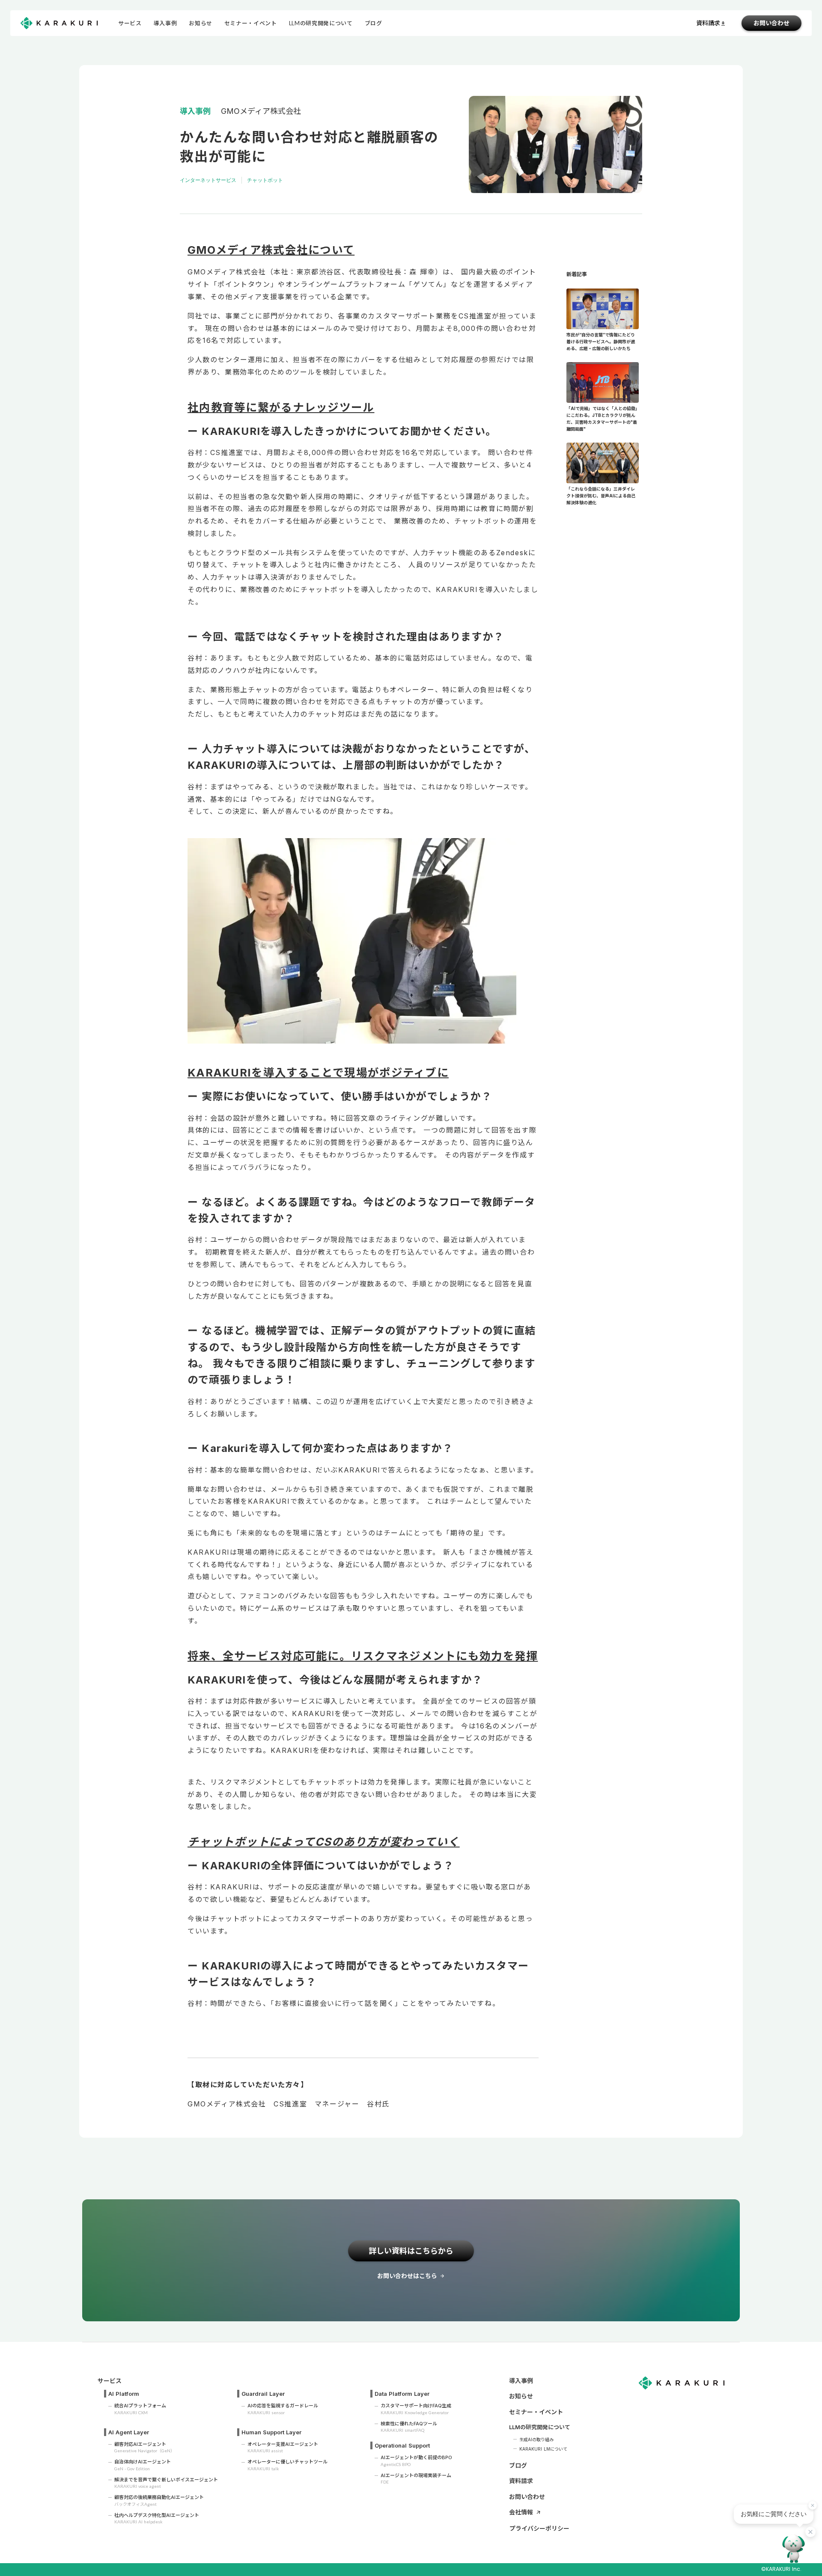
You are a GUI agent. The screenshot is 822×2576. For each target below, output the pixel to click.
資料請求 (521, 2481)
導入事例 (165, 23)
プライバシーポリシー (539, 2528)
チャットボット (265, 180)
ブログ (518, 2465)
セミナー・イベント (251, 23)
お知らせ (201, 23)
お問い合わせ (771, 23)
